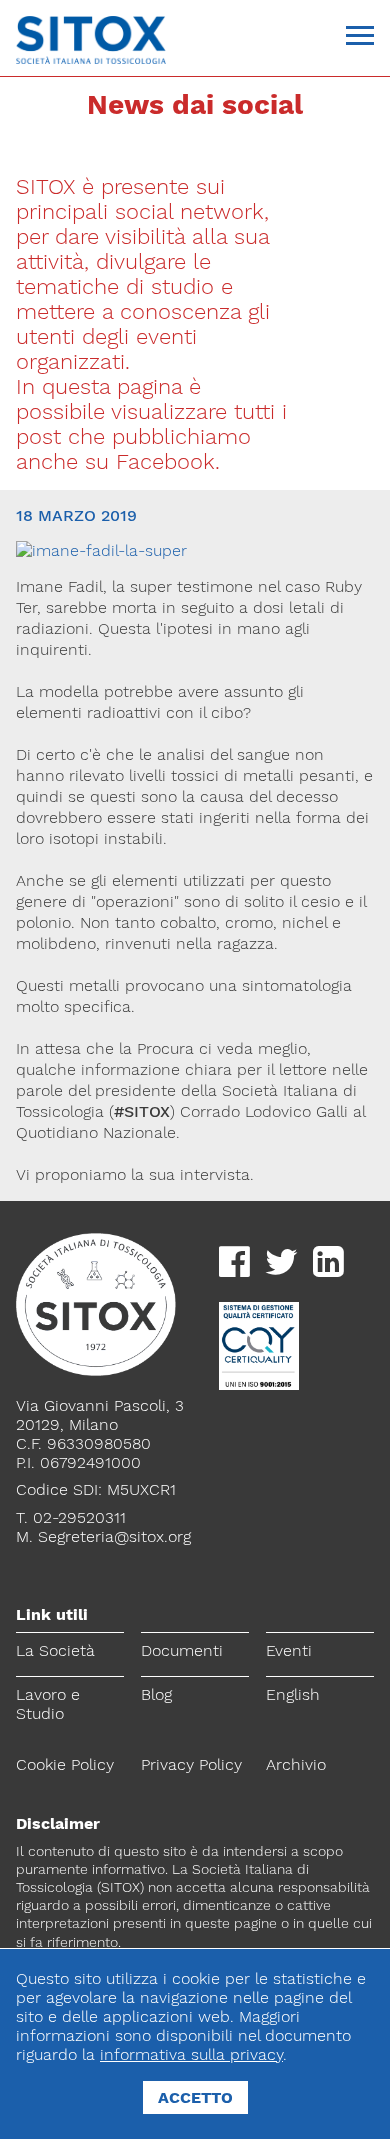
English (293, 1694)
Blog (156, 1694)
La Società (55, 1650)
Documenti (182, 1650)
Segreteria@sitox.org (114, 1536)
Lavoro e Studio (48, 1704)
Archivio (296, 1764)
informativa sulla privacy (191, 2054)
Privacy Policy (191, 1764)
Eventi (289, 1650)
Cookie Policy (65, 1764)
